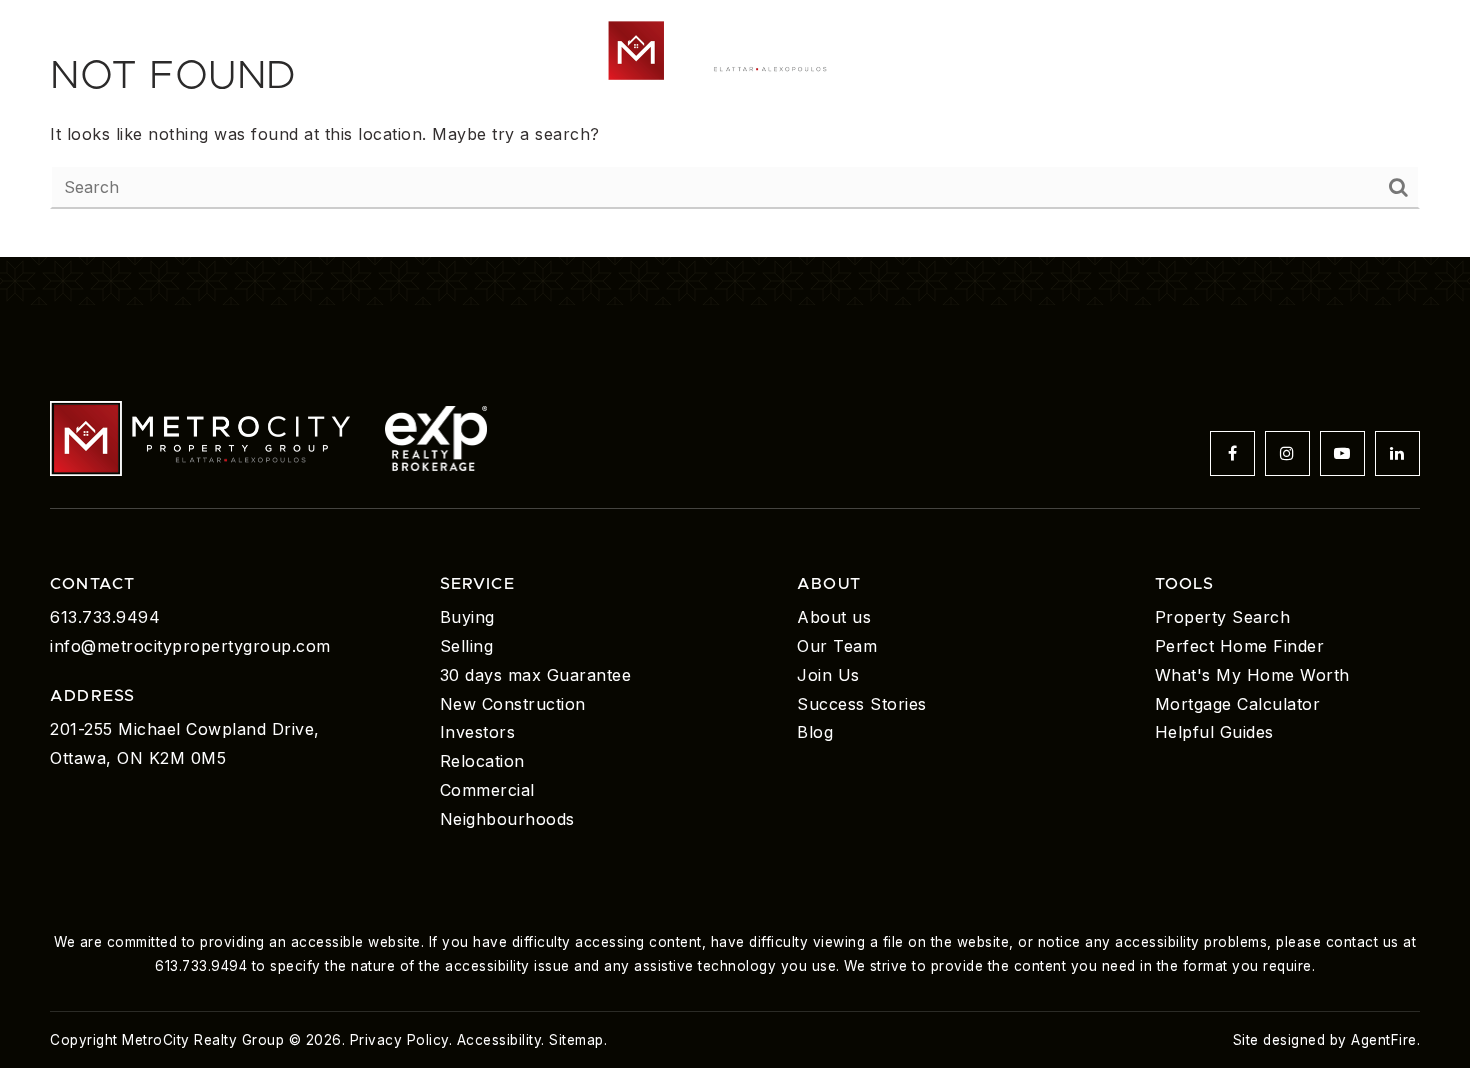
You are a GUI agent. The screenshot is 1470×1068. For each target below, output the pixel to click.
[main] (735, 128)
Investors (478, 732)
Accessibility (499, 1040)
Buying (467, 617)
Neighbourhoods (507, 819)
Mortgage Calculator (1238, 704)
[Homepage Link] (735, 48)
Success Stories (862, 704)
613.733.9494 (105, 617)
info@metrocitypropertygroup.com (190, 646)
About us (834, 617)
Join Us (828, 675)
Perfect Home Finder (1240, 646)
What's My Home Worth (1252, 675)
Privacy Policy (399, 1040)
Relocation (482, 761)
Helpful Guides (1214, 732)
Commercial (487, 790)
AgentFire (1384, 1040)
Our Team (837, 646)
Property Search (1223, 617)
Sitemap (576, 1040)
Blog (815, 732)
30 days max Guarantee (536, 675)
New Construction (513, 704)
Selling (467, 646)
